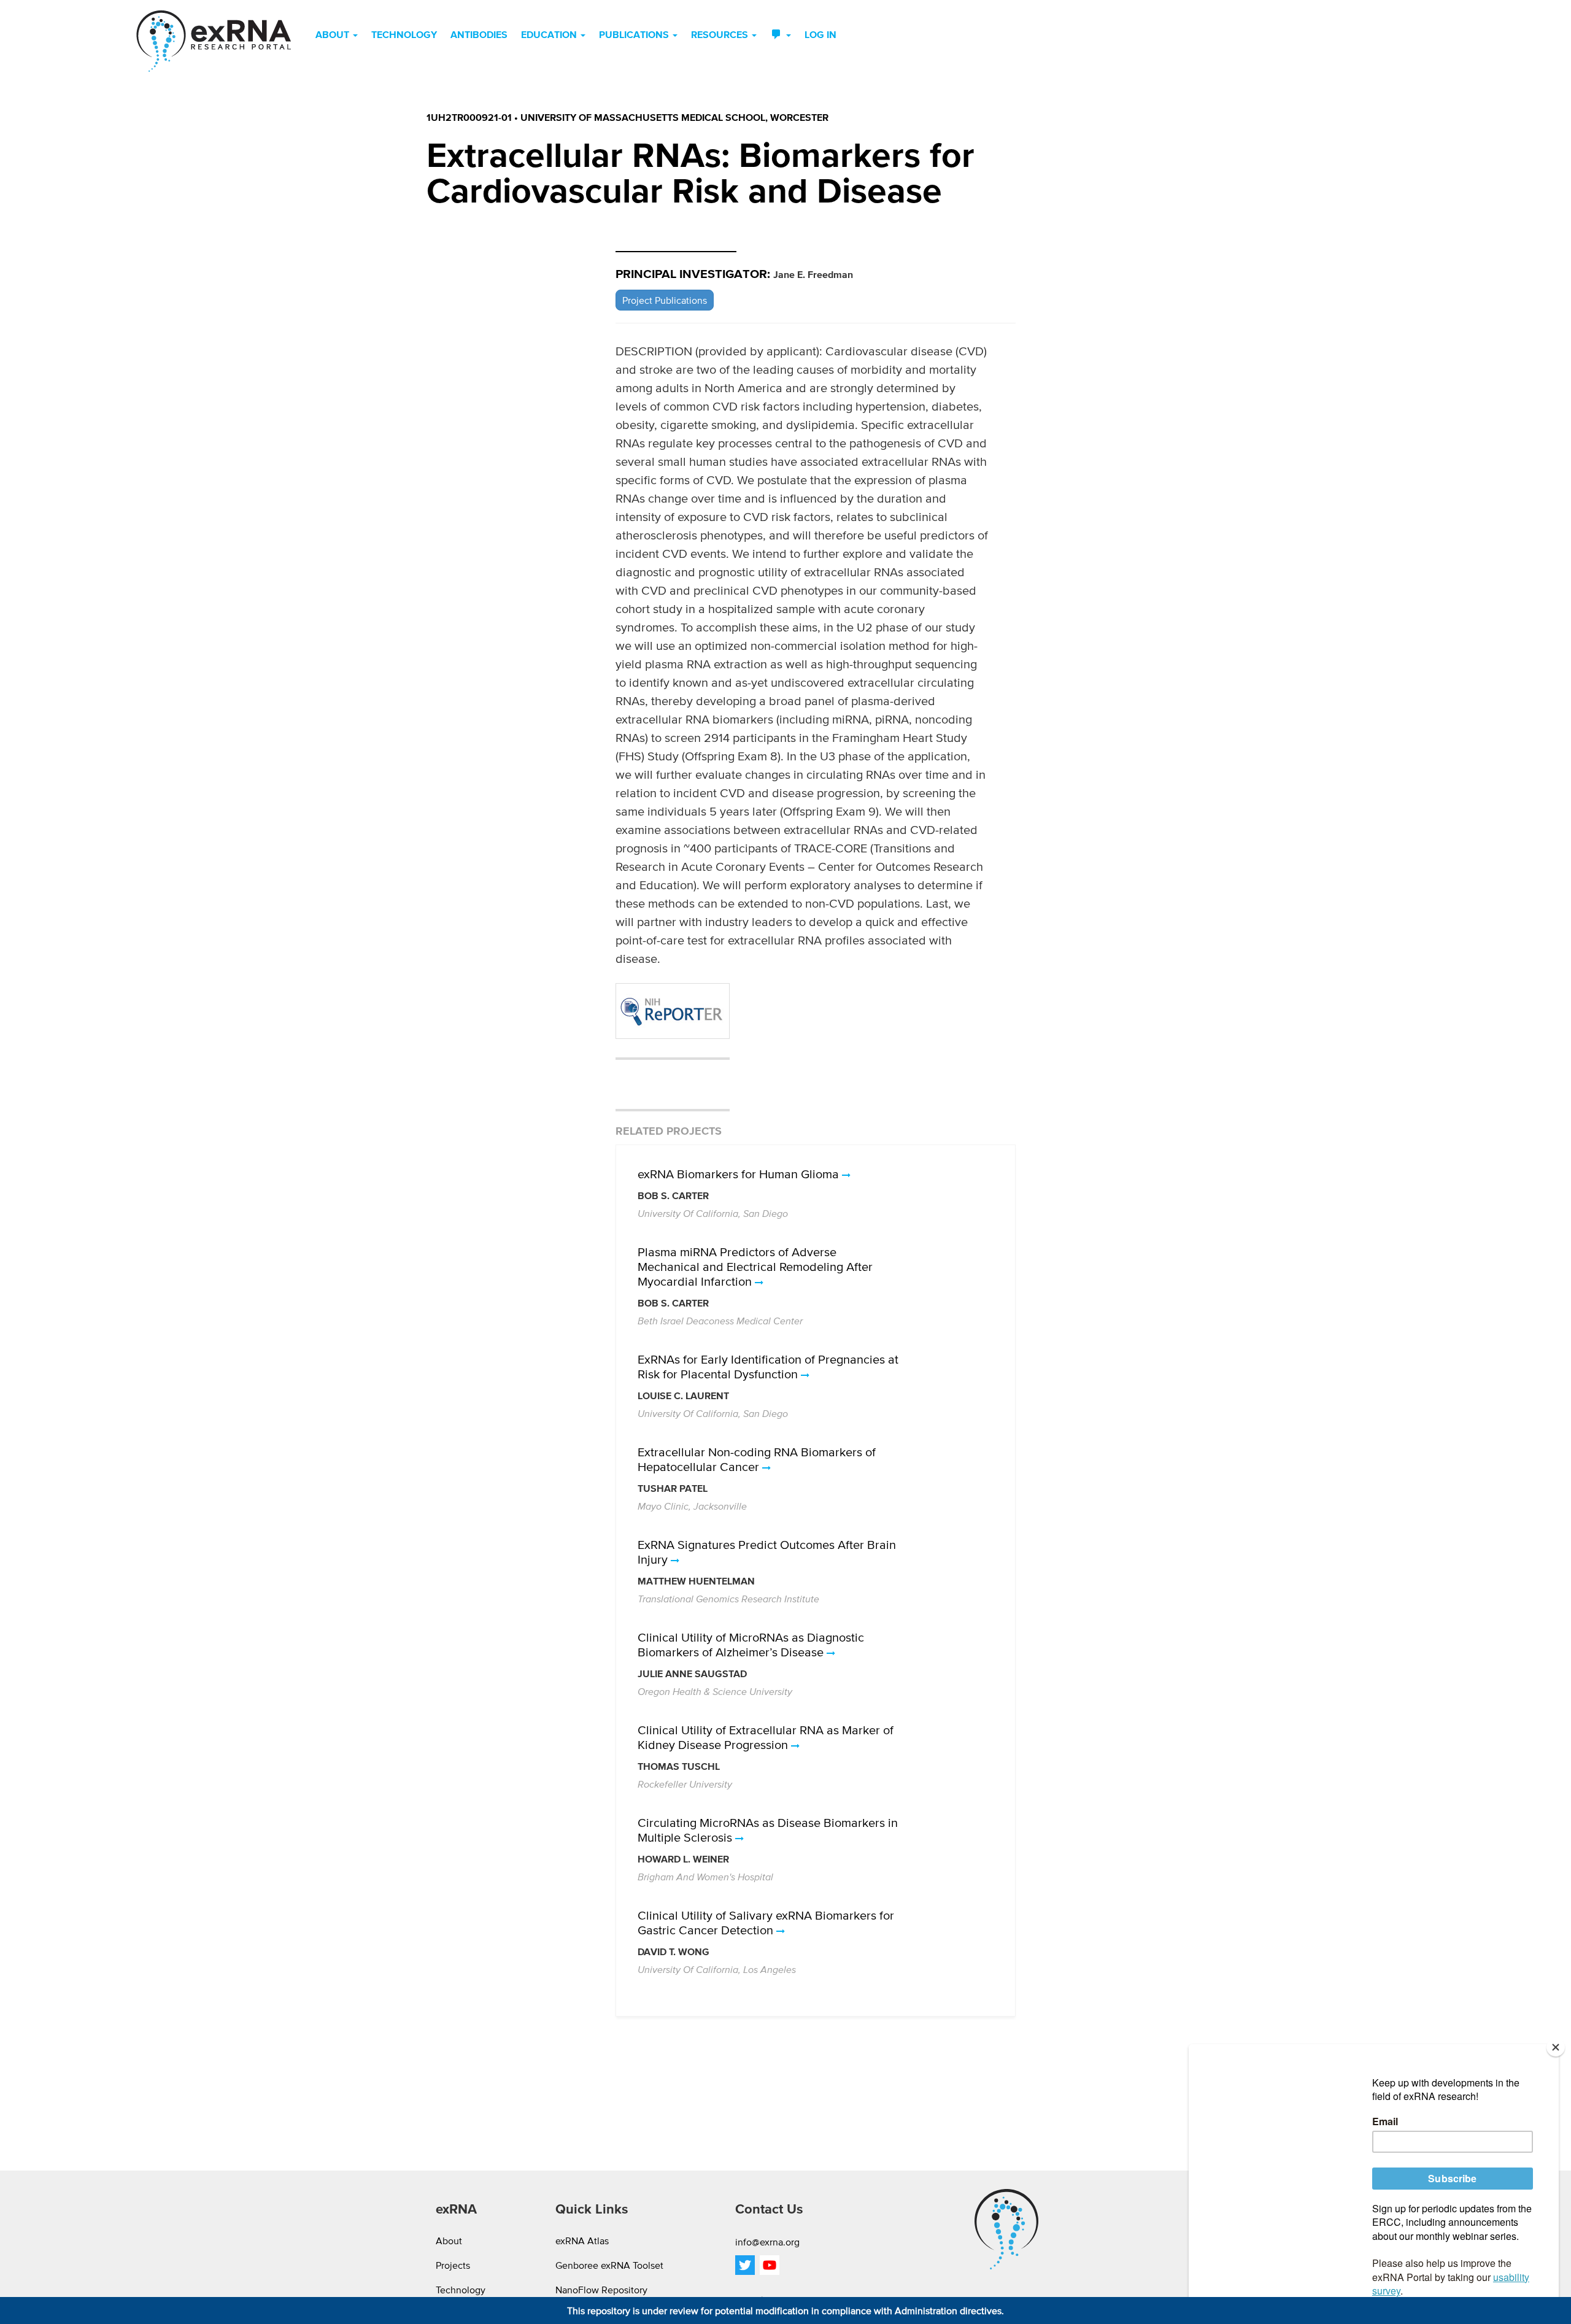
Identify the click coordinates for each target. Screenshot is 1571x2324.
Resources (721, 34)
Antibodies (479, 34)
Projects (453, 2265)
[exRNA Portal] (214, 41)
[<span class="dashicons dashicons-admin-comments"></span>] (781, 34)
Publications (635, 34)
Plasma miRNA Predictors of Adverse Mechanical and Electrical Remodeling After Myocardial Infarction (755, 1267)
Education (550, 34)
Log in (820, 34)
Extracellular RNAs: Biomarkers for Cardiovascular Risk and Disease (701, 172)
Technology (404, 34)
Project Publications (665, 300)
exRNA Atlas (582, 2241)
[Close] (1556, 2047)
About (334, 34)
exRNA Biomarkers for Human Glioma (740, 1174)
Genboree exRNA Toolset (609, 2265)
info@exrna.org (767, 2242)
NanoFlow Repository (601, 2290)
